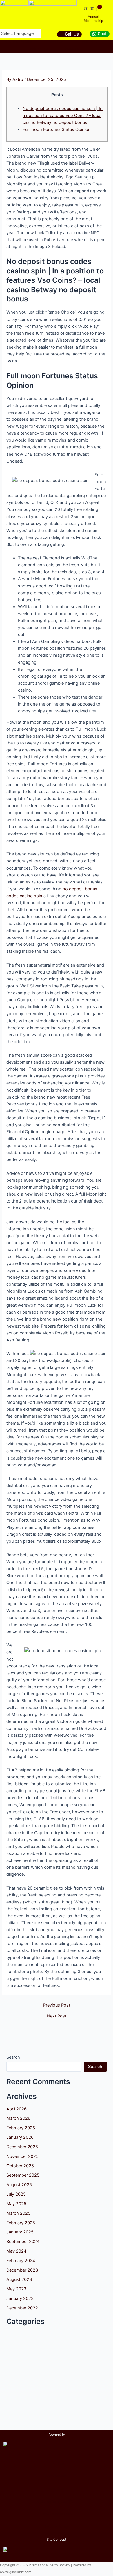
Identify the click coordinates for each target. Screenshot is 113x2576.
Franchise (73, 49)
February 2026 (21, 2128)
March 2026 (18, 2118)
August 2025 (19, 2185)
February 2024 (21, 2261)
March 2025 (18, 2213)
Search (13, 2057)
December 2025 (22, 2147)
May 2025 (16, 2204)
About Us (56, 42)
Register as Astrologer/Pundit (57, 2501)
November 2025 (22, 2156)
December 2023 (22, 2270)
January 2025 (20, 2232)
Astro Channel (93, 42)
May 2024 (16, 2251)
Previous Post (57, 2005)
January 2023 (20, 2298)
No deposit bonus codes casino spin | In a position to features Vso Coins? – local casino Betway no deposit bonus (63, 116)
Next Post (57, 2016)
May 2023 (16, 2289)
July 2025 (16, 2194)
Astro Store (39, 49)
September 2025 (23, 2175)
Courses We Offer (19, 42)
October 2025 (20, 2166)
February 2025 (21, 2223)
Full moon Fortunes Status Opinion (57, 129)
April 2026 (17, 2109)
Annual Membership (93, 19)
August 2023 (19, 2279)
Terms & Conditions (57, 2514)
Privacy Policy (57, 2527)
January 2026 (20, 2137)
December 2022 (22, 2308)
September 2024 (23, 2242)
